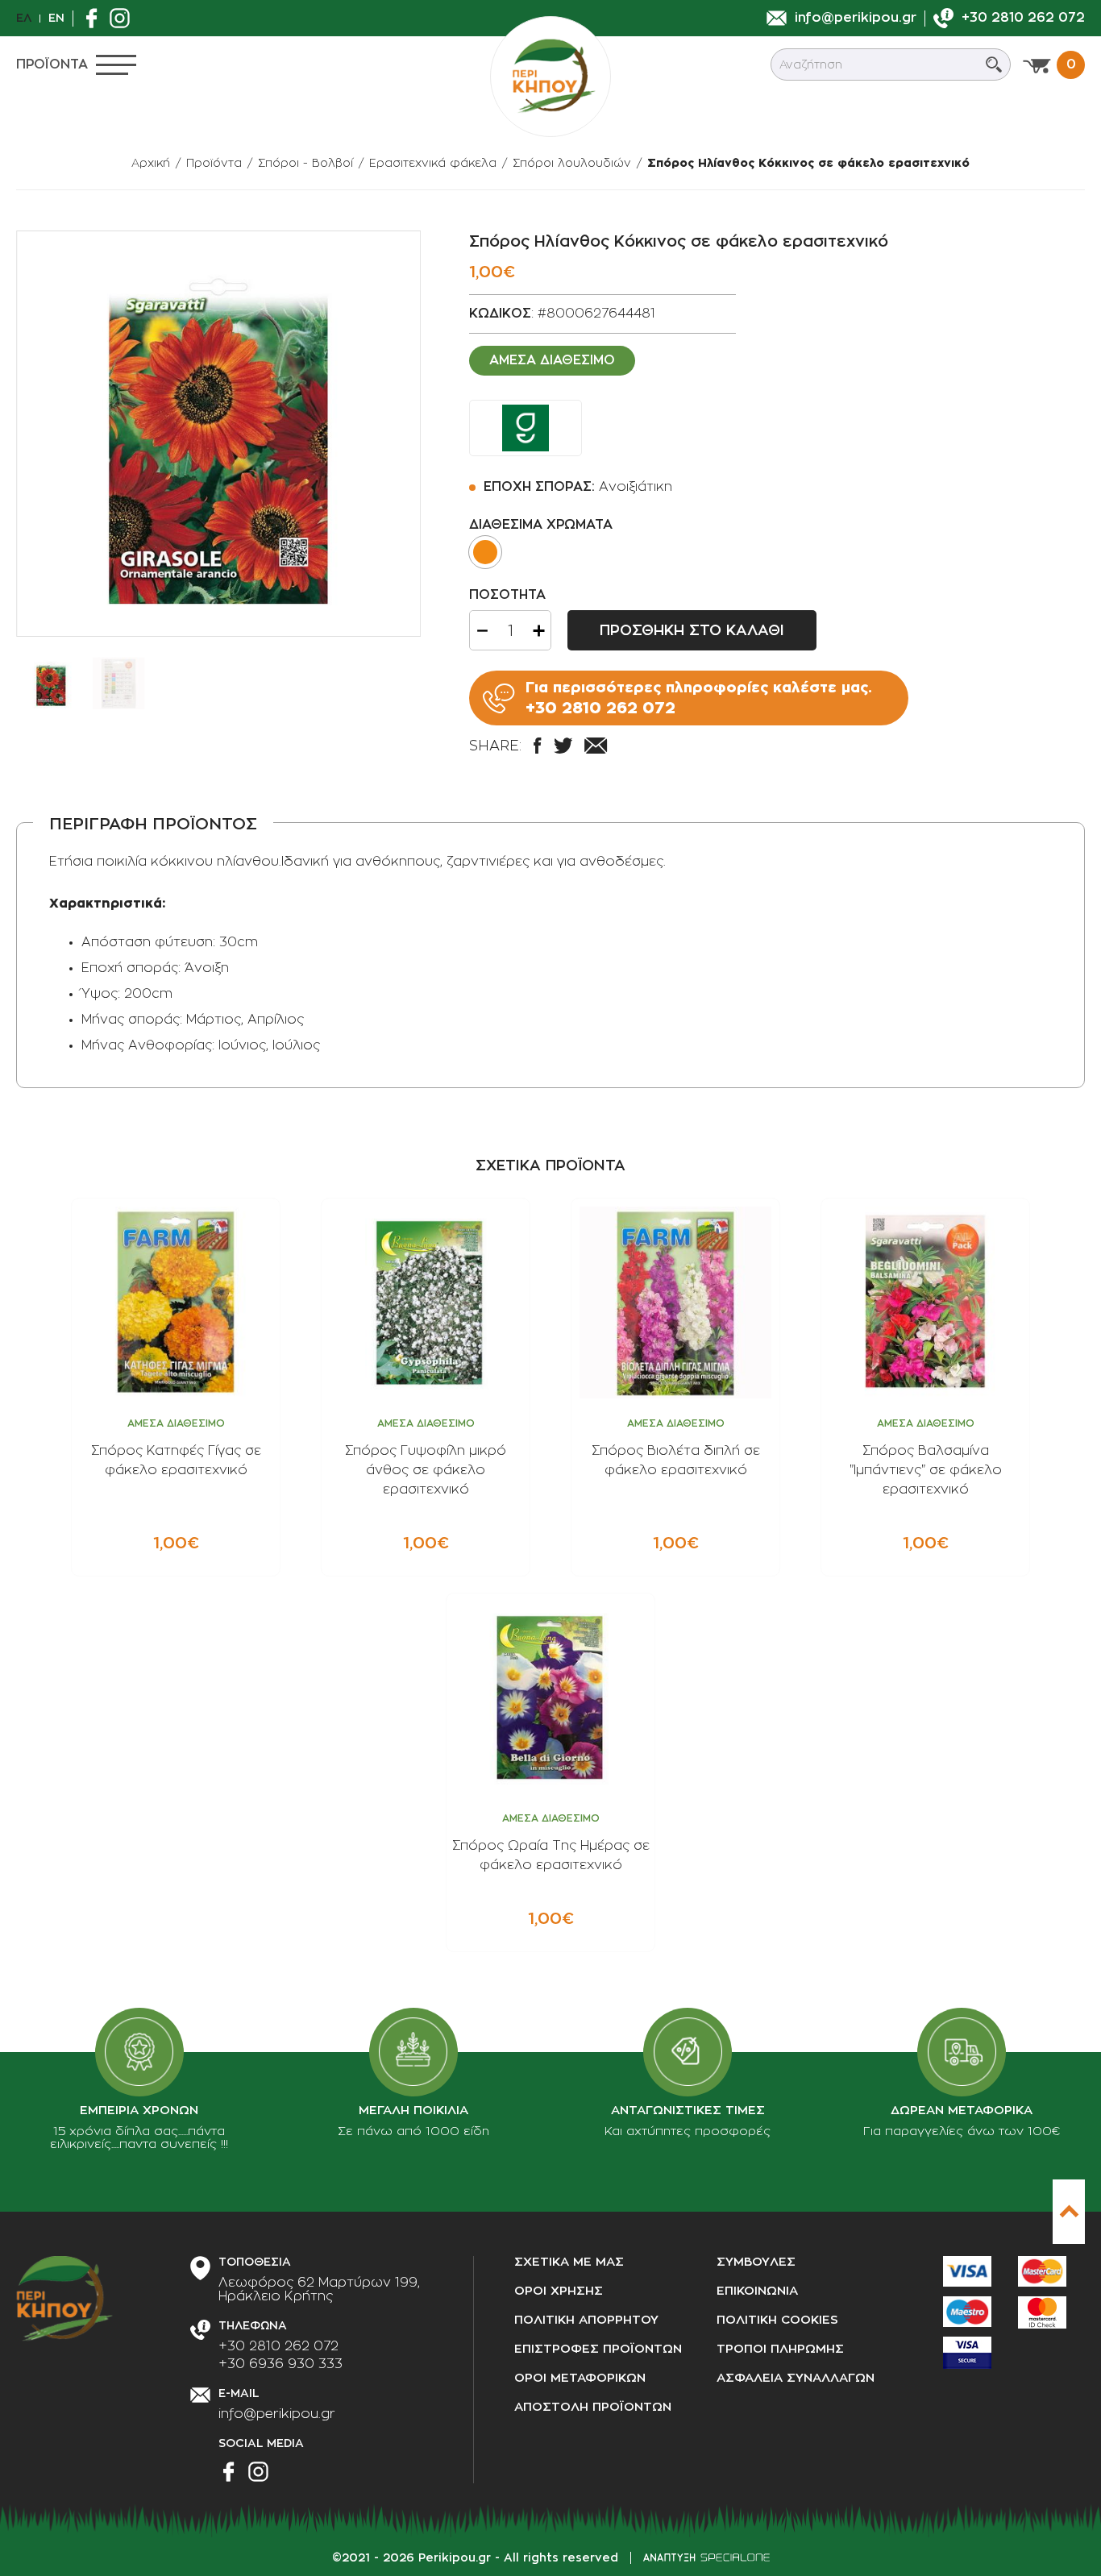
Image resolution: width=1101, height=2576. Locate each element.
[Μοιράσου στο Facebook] (537, 746)
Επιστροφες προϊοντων (598, 2349)
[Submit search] (994, 64)
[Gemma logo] (526, 428)
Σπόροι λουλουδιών (572, 163)
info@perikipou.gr (277, 2414)
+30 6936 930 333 (280, 2364)
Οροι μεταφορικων (580, 2378)
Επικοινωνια (757, 2291)
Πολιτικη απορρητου (586, 2320)
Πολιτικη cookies (777, 2320)
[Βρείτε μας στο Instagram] (124, 18)
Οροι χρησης (559, 2291)
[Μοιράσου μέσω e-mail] (596, 746)
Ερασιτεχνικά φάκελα (433, 163)
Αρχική (151, 163)
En (56, 18)
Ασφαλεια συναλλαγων (796, 2378)
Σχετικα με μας (569, 2262)
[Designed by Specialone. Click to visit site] (706, 2557)
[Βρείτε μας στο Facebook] (96, 18)
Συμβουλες (756, 2262)
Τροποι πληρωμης (780, 2349)
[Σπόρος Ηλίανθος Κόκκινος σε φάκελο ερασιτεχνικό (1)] (218, 434)
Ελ (24, 18)
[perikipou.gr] (550, 77)
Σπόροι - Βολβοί (305, 163)
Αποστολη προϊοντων (593, 2407)
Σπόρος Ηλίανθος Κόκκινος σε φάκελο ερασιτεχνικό (808, 163)
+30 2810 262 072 (278, 2346)
